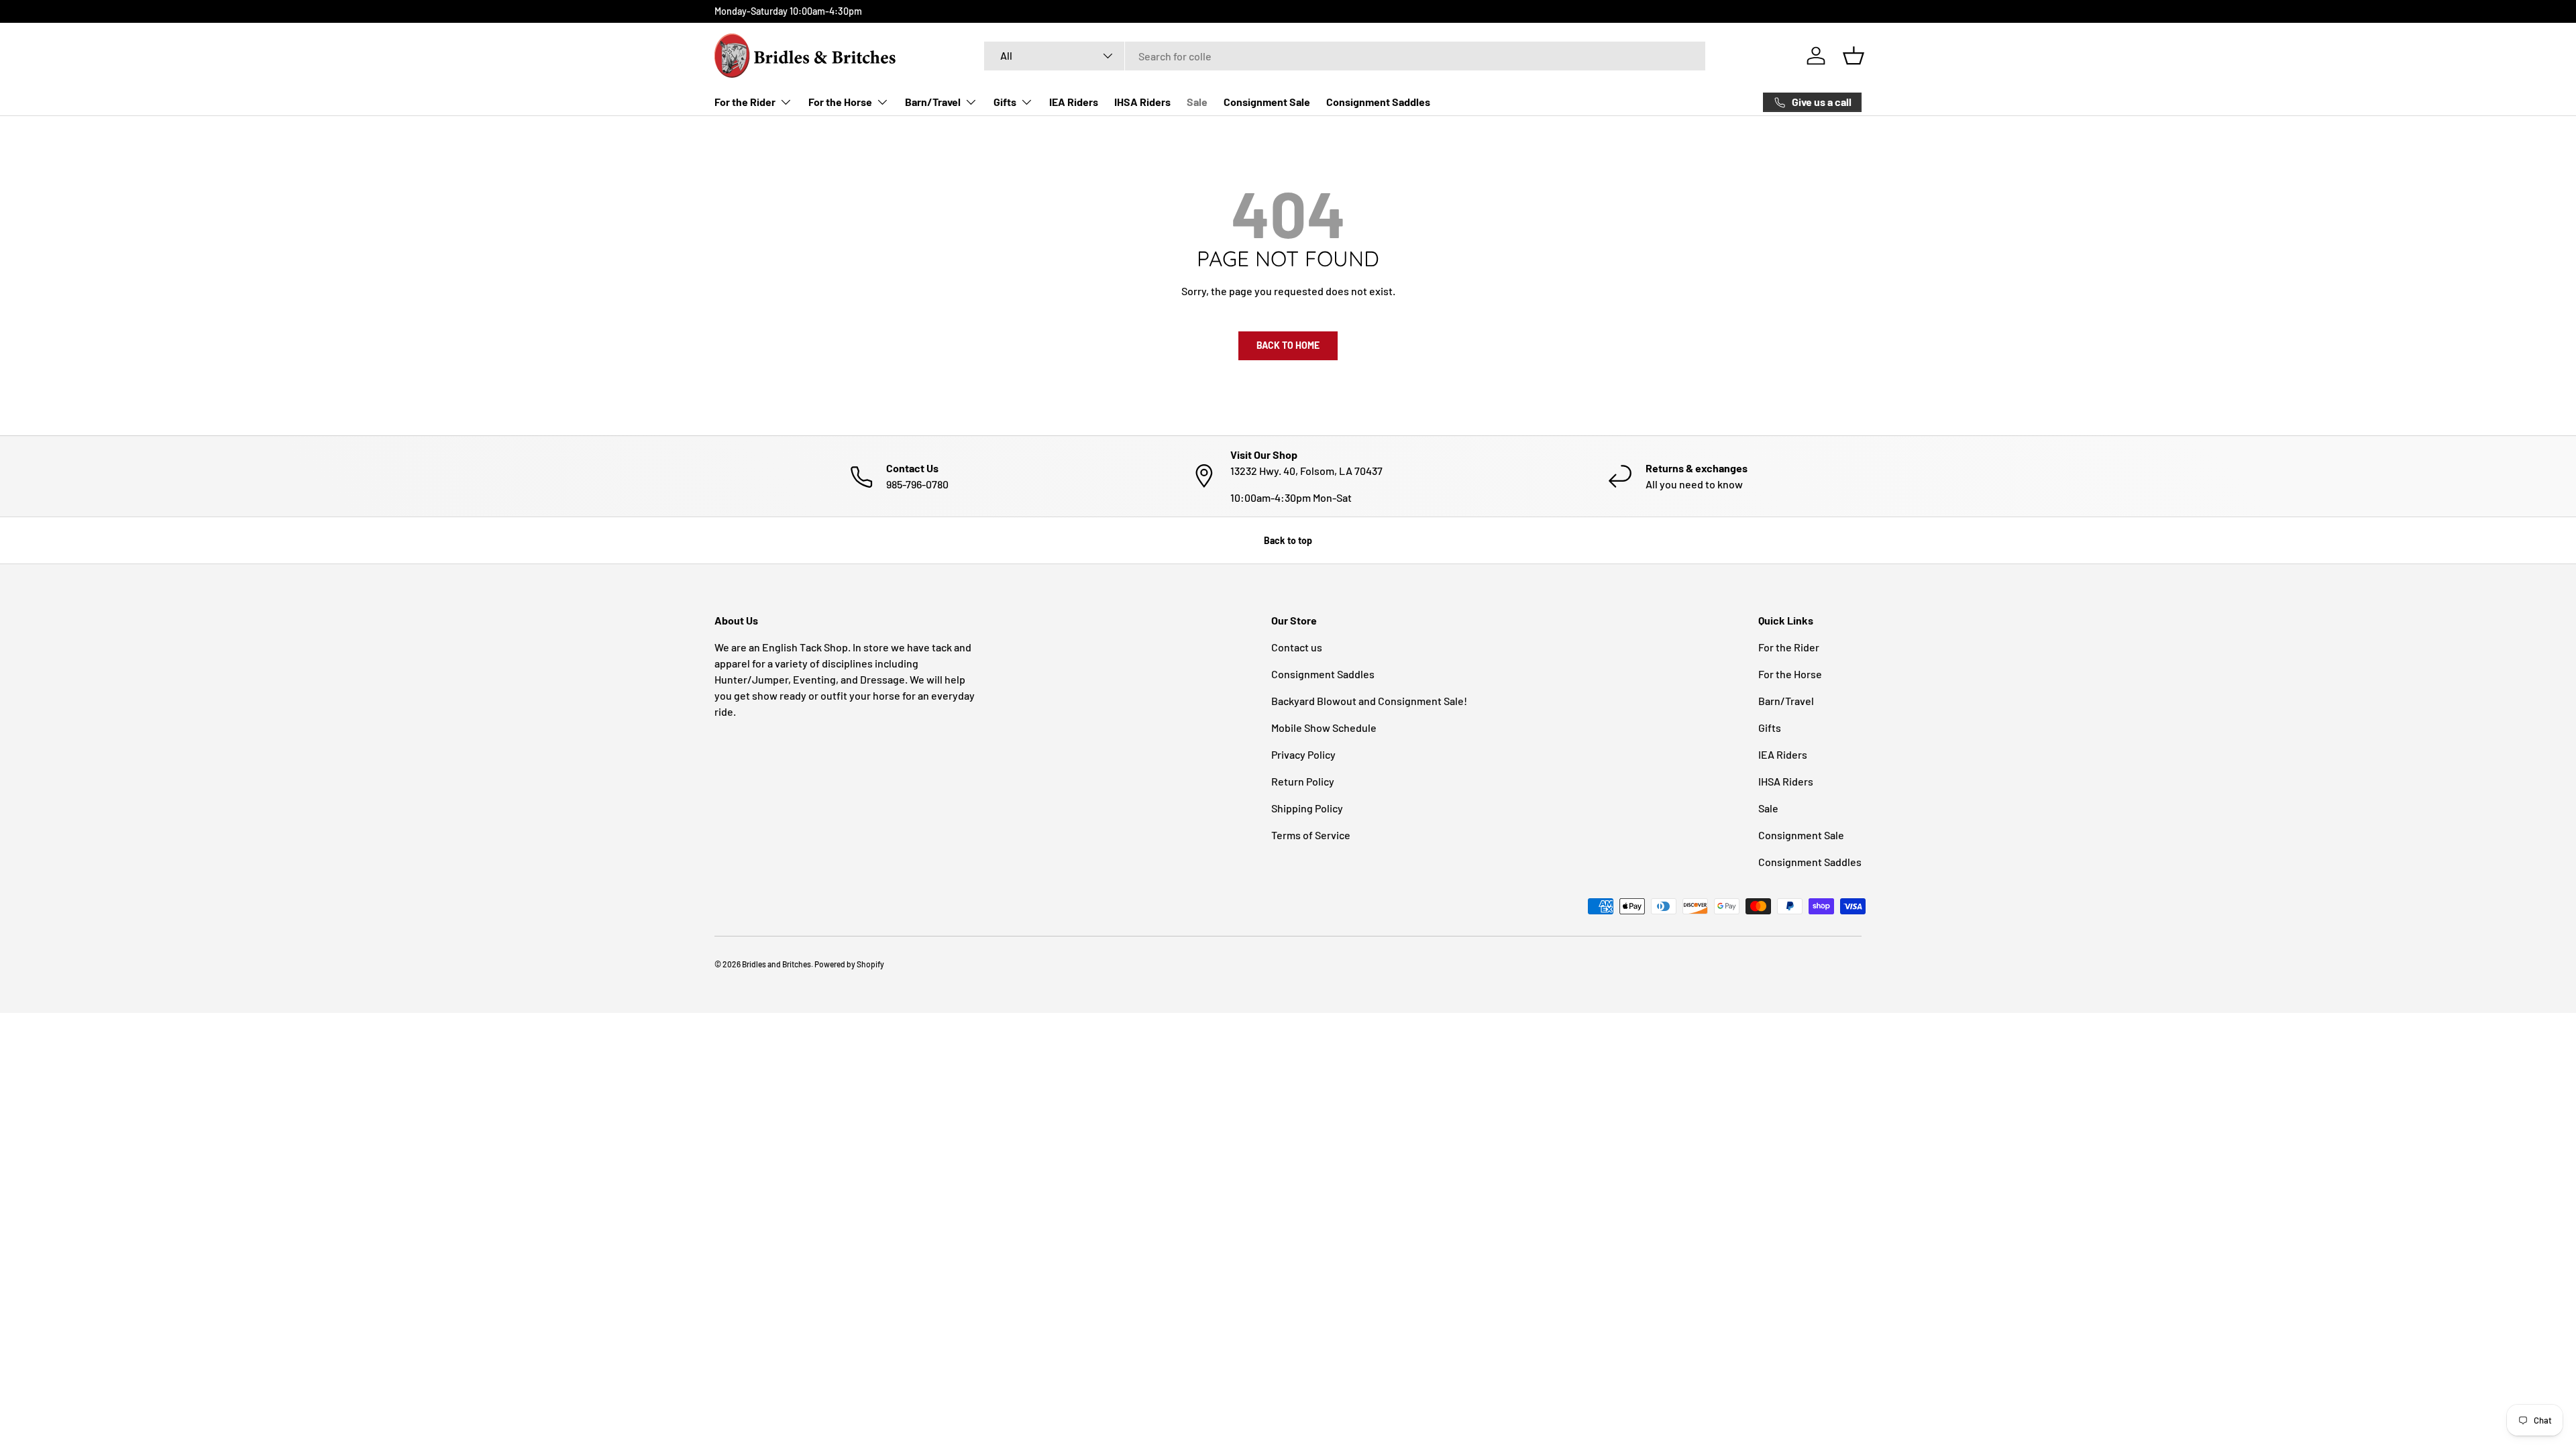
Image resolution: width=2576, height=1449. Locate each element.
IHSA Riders (1142, 102)
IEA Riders (1074, 102)
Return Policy (1303, 781)
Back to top (1288, 540)
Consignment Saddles (1378, 102)
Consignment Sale (1267, 102)
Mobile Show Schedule (1324, 728)
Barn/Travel (933, 102)
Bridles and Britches (776, 964)
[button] (1854, 56)
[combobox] (1345, 56)
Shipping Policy (1307, 808)
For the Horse (840, 102)
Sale (1197, 102)
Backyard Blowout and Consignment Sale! (1369, 701)
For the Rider (745, 102)
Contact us (1297, 647)
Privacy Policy (1303, 754)
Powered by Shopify (849, 964)
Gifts (1005, 102)
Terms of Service (1311, 835)
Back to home (1288, 345)
